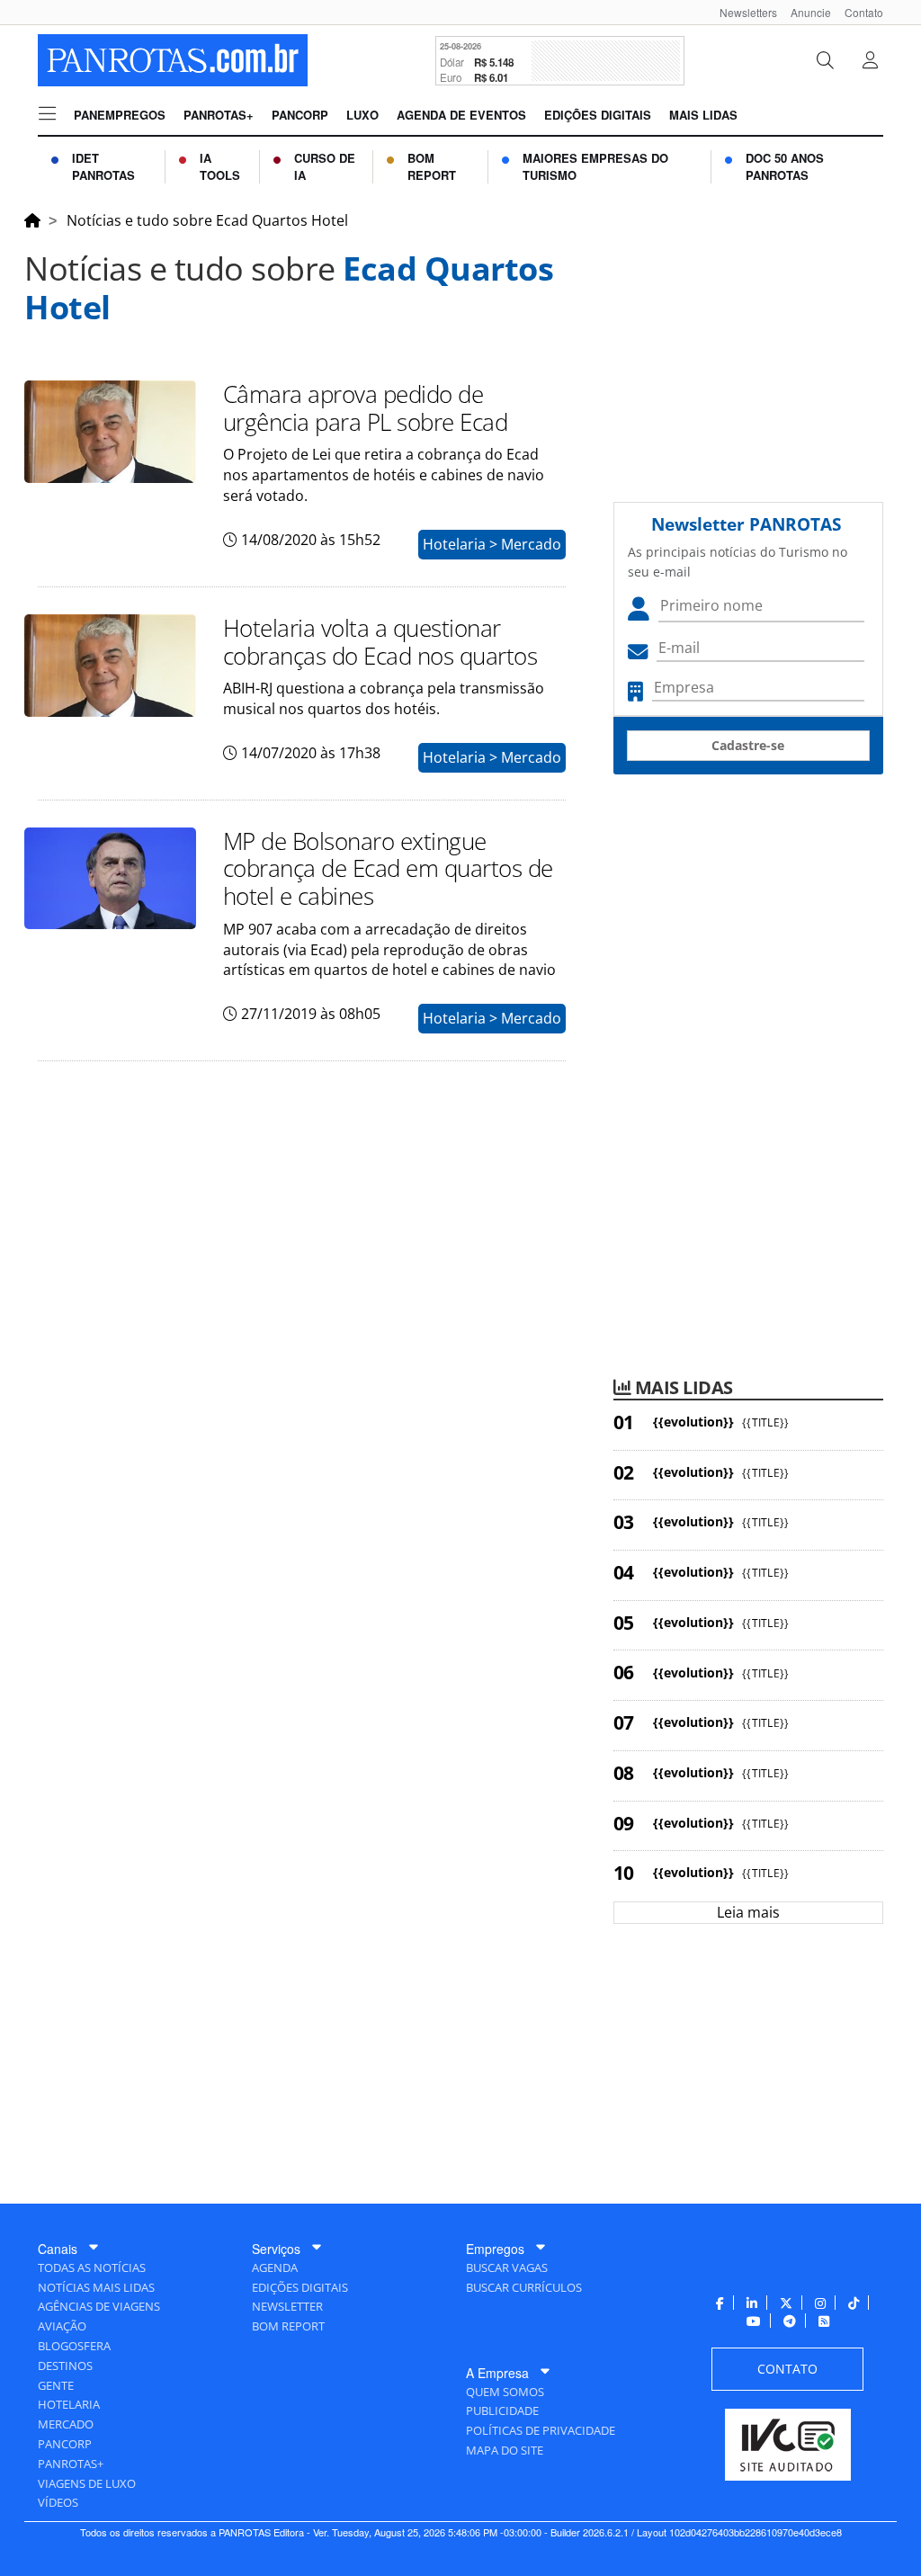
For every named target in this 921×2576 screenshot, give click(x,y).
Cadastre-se (748, 745)
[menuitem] (742, 12)
